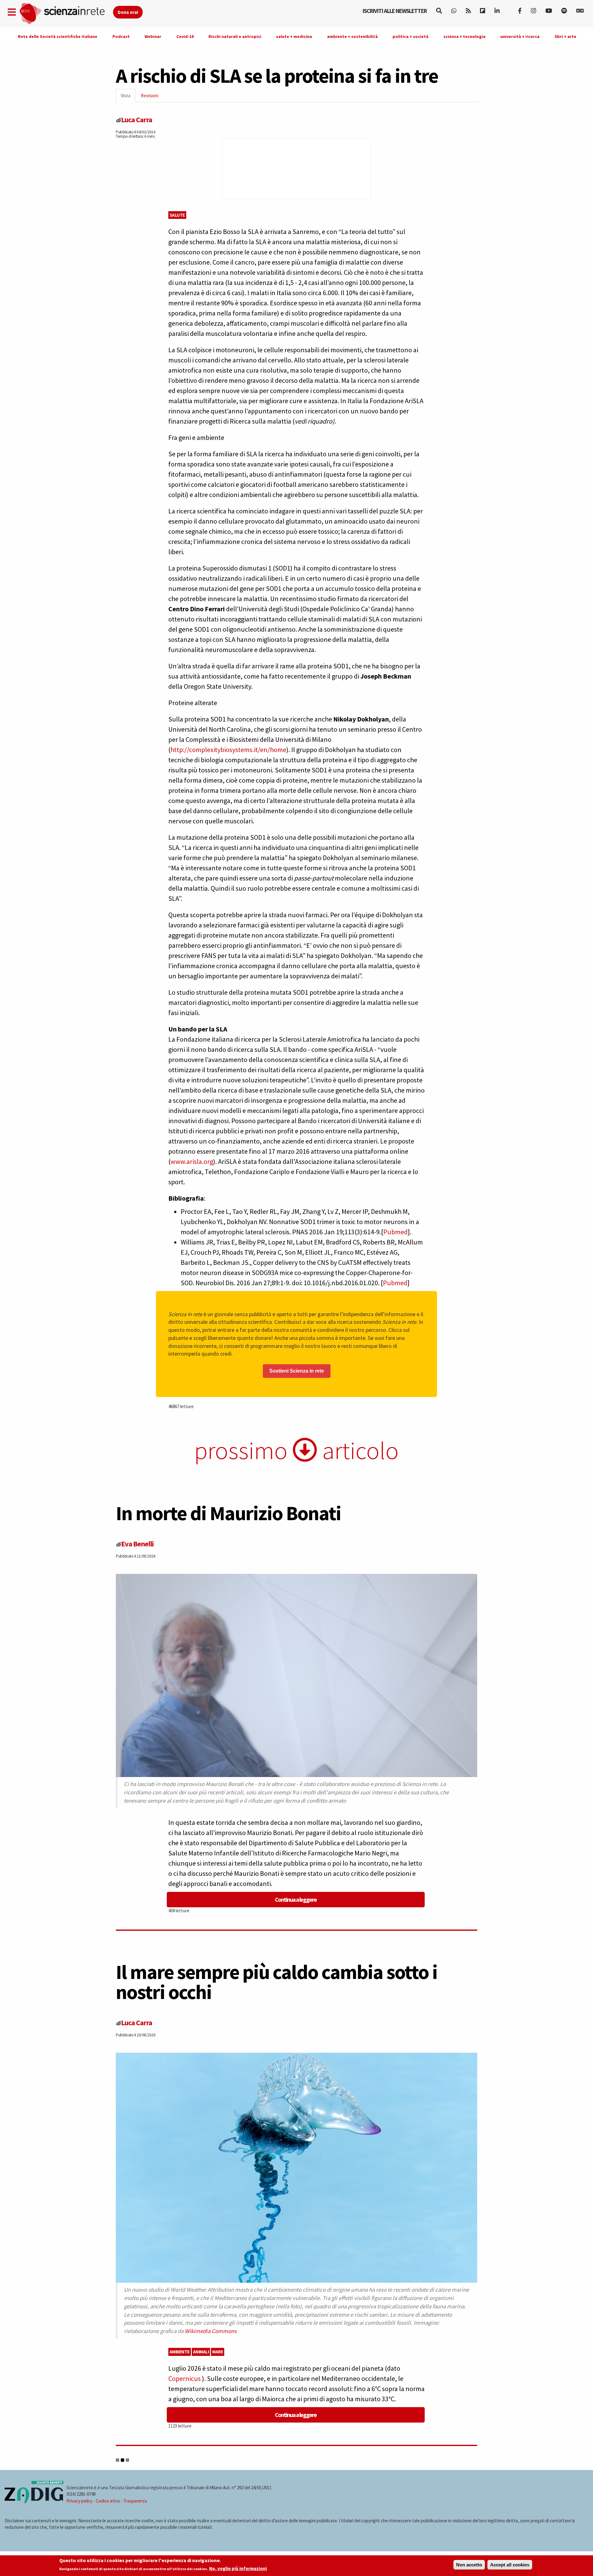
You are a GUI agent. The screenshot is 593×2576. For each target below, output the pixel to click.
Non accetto (469, 2565)
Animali (201, 2352)
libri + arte (566, 36)
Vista (128, 97)
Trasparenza (135, 2501)
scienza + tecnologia (465, 36)
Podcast (121, 36)
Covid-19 (185, 36)
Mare (218, 2352)
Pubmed (395, 1232)
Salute (177, 215)
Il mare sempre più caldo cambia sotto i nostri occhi (277, 1982)
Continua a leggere (296, 1899)
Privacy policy (79, 2501)
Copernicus (185, 2378)
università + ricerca (520, 36)
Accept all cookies (510, 2565)
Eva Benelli (137, 1544)
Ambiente (180, 2352)
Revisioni (149, 96)
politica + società (410, 36)
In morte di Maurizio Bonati (228, 1513)
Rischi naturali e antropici (235, 36)
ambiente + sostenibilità (352, 36)
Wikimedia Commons (211, 2331)
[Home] (66, 14)
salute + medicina (294, 36)
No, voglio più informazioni (238, 2569)
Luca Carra (137, 120)
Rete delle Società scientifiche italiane (58, 36)
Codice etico (108, 2501)
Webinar (153, 36)
